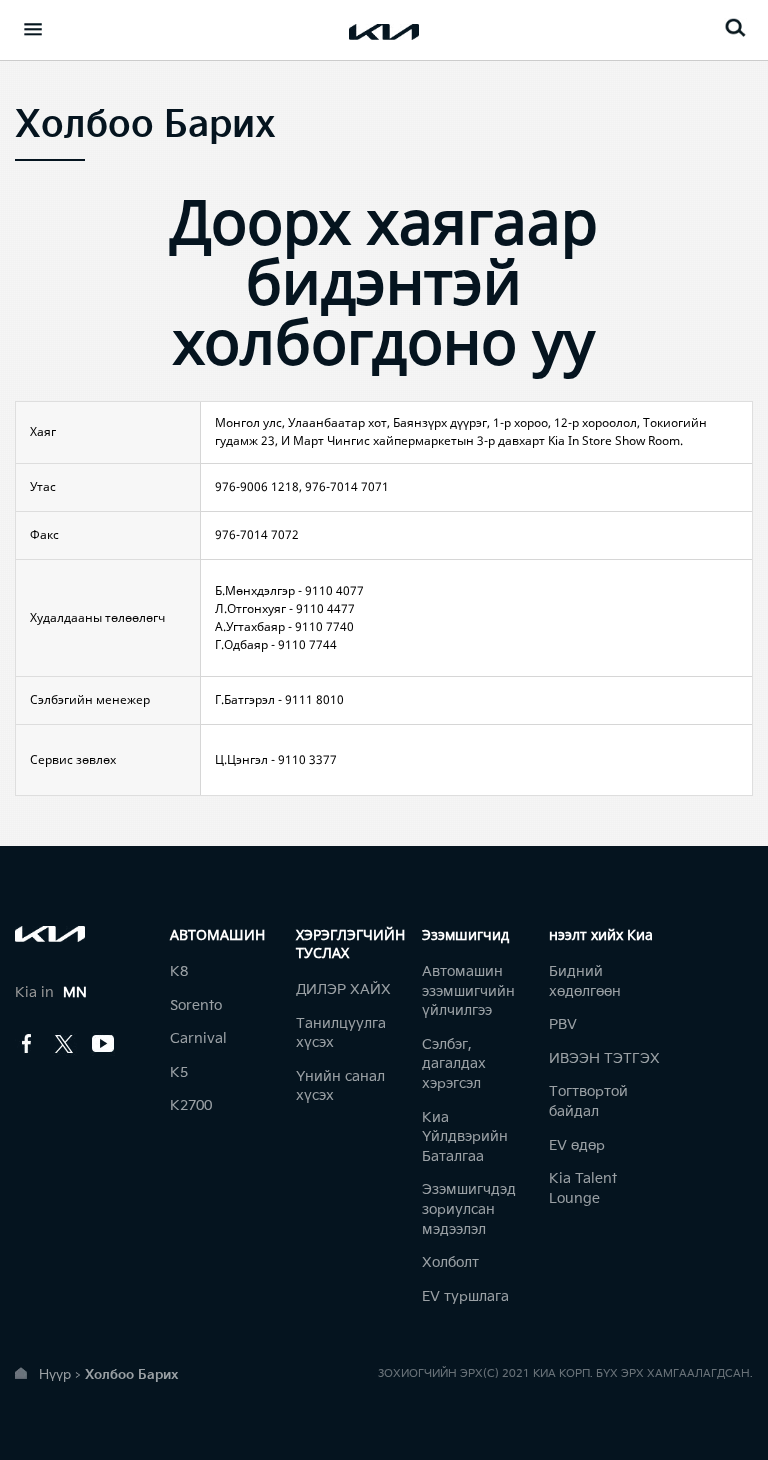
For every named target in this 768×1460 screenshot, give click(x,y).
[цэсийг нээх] (33, 29)
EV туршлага (465, 1296)
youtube (103, 1044)
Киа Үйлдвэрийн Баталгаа (465, 1137)
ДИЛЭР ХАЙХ (343, 989)
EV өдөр (577, 1145)
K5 (179, 1072)
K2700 (191, 1105)
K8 (179, 971)
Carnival (198, 1038)
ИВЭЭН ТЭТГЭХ (604, 1058)
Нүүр (55, 1375)
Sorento (196, 1005)
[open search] (735, 27)
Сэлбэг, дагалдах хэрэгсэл (454, 1064)
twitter (65, 1044)
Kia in (51, 992)
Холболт (450, 1262)
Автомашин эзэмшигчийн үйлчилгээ (468, 991)
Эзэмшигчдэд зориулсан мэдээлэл (469, 1209)
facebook (27, 1044)
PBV (563, 1024)
